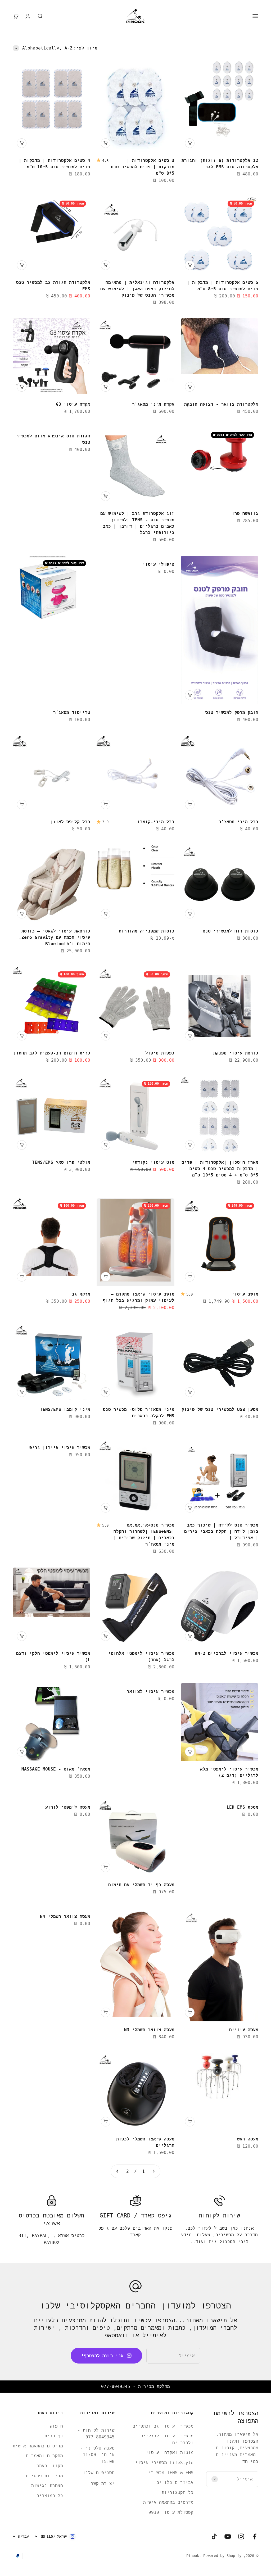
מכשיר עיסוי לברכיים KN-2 (227, 1653)
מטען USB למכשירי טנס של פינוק (220, 1409)
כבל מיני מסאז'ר (238, 822)
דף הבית (54, 2436)
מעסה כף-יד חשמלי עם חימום (141, 1885)
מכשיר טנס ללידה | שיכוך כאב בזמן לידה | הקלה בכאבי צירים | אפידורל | (221, 1531)
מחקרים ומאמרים (44, 2456)
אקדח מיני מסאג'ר (153, 404)
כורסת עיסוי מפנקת (236, 1053)
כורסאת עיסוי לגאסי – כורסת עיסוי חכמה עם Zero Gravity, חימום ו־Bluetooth (55, 937)
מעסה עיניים (244, 2030)
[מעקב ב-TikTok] (214, 2536)
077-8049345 (116, 2386)
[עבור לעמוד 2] (118, 2171)
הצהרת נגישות (47, 2486)
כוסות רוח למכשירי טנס (231, 931)
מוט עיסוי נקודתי (153, 1162)
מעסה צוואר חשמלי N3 (149, 2030)
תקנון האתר (50, 2466)
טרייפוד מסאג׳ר (72, 712)
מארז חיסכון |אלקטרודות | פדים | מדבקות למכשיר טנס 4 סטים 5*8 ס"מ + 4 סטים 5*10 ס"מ (220, 1169)
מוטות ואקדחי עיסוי (170, 2453)
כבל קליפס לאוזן (70, 822)
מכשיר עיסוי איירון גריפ (60, 1448)
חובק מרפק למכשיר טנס (232, 712)
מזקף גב (81, 1294)
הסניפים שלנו (99, 2473)
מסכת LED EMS (242, 1807)
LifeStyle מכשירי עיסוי (164, 2463)
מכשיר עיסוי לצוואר (151, 1692)
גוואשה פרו (245, 513)
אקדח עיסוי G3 (73, 404)
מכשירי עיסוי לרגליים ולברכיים (167, 2439)
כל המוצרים (50, 2496)
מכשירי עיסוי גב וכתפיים (163, 2426)
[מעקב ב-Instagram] (241, 2536)
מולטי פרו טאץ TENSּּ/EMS (61, 1162)
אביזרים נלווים (175, 2482)
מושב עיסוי (245, 1294)
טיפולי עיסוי (159, 564)
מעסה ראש (248, 2139)
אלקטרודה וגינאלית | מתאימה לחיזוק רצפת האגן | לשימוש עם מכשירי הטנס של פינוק (137, 289)
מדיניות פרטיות (44, 2476)
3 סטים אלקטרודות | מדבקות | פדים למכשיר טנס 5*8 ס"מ (143, 167)
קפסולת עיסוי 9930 (171, 2512)
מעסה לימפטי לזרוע (68, 1807)
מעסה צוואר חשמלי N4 (65, 1916)
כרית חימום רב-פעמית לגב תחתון (52, 1053)
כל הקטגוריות (178, 2493)
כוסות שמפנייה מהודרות (147, 931)
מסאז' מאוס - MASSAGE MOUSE (56, 1769)
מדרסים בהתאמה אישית (168, 2502)
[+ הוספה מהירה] (190, 143)
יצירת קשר (103, 2484)
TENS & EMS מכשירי (171, 2473)
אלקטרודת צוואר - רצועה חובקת (221, 404)
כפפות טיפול (160, 1053)
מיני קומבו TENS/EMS (65, 1409)
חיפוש (56, 2426)
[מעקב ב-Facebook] (255, 2536)
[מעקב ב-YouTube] (228, 2536)
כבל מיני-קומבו (156, 822)
